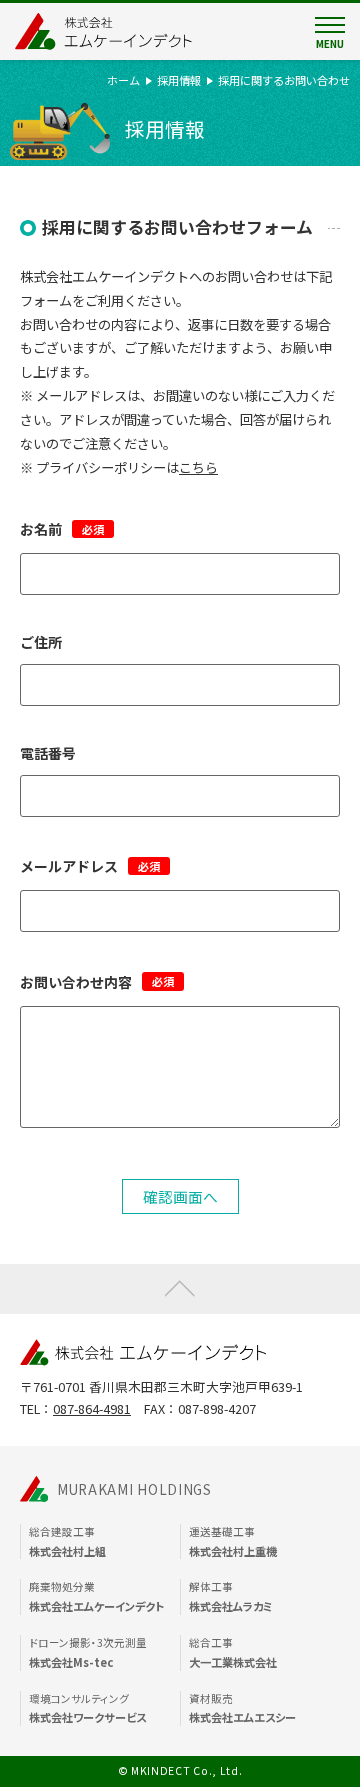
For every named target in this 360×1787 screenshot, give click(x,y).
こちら (198, 467)
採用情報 (179, 80)
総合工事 (233, 1652)
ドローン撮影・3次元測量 (88, 1652)
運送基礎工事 (233, 1541)
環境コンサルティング (87, 1708)
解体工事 (231, 1596)
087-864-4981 (92, 1408)
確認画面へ (180, 1196)
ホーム (123, 80)
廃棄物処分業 (96, 1596)
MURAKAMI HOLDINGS (134, 1489)
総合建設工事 (67, 1541)
